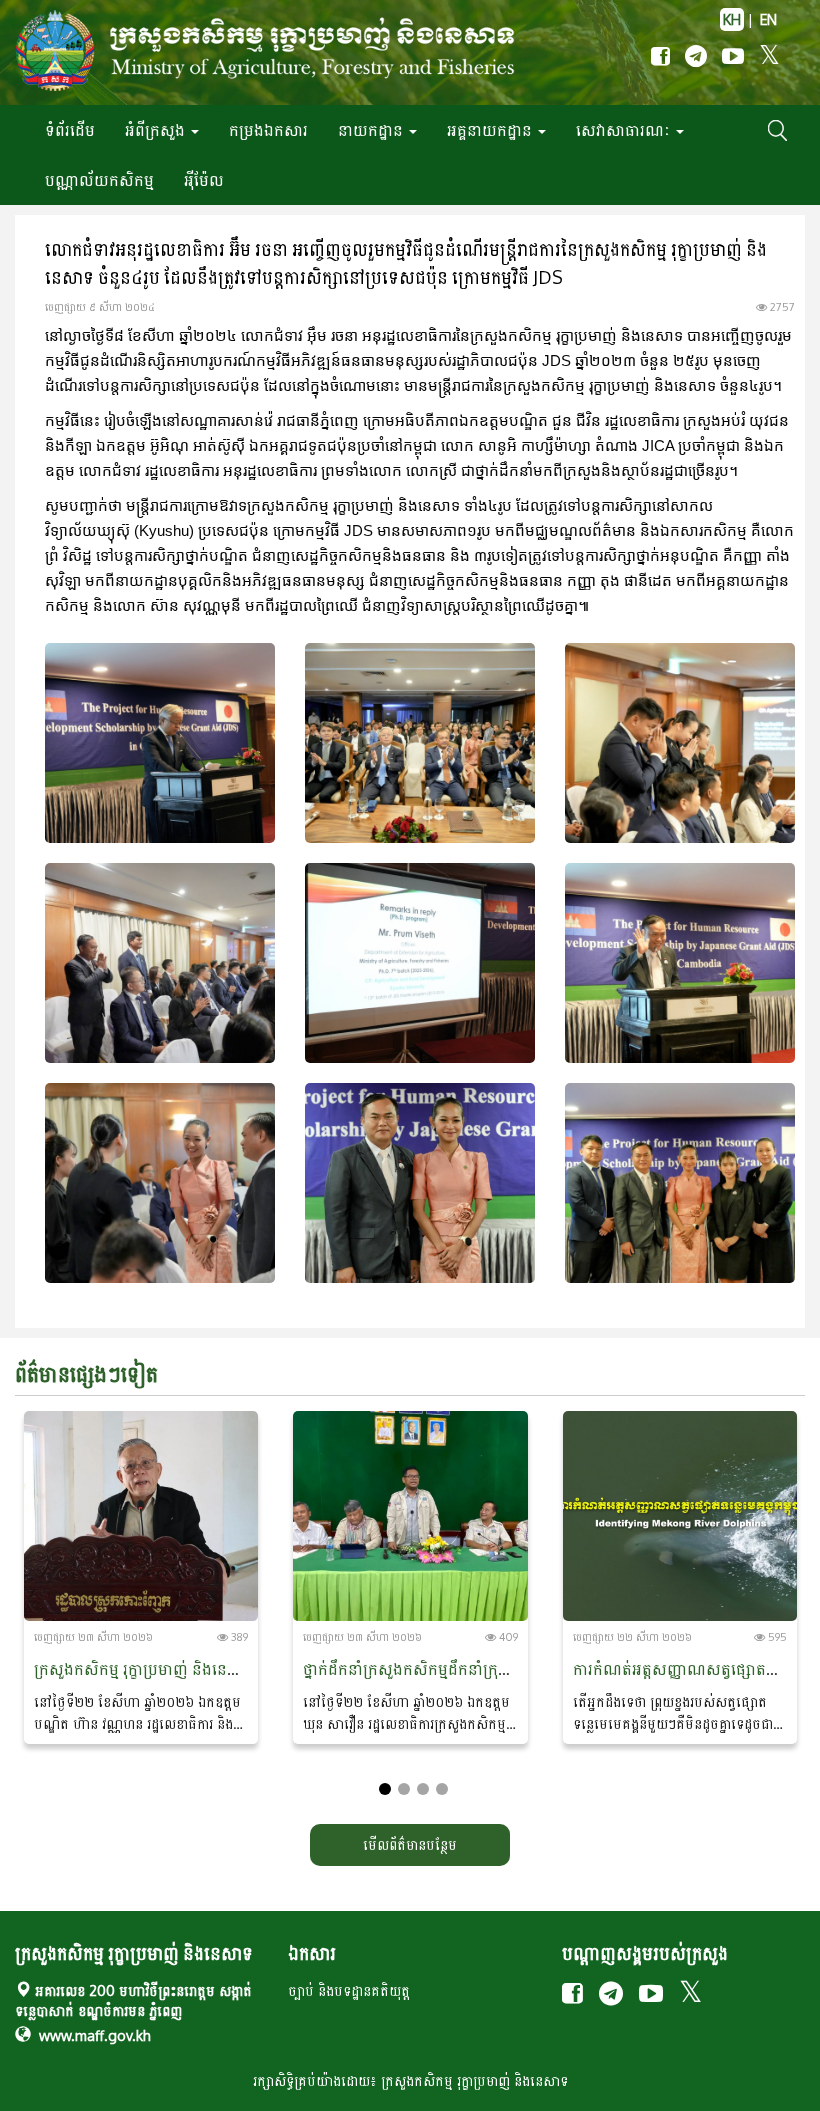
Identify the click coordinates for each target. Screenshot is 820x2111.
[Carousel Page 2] (404, 1789)
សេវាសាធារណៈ (625, 130)
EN (768, 19)
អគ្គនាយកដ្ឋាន (491, 130)
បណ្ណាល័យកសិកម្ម (99, 180)
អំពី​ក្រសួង (157, 130)
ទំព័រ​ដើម (70, 130)
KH (732, 19)
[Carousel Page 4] (442, 1789)
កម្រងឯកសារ (268, 130)
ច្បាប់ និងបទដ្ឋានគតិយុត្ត (349, 1990)
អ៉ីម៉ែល (204, 180)
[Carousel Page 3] (423, 1789)
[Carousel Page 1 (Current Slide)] (385, 1789)
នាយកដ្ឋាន (372, 130)
